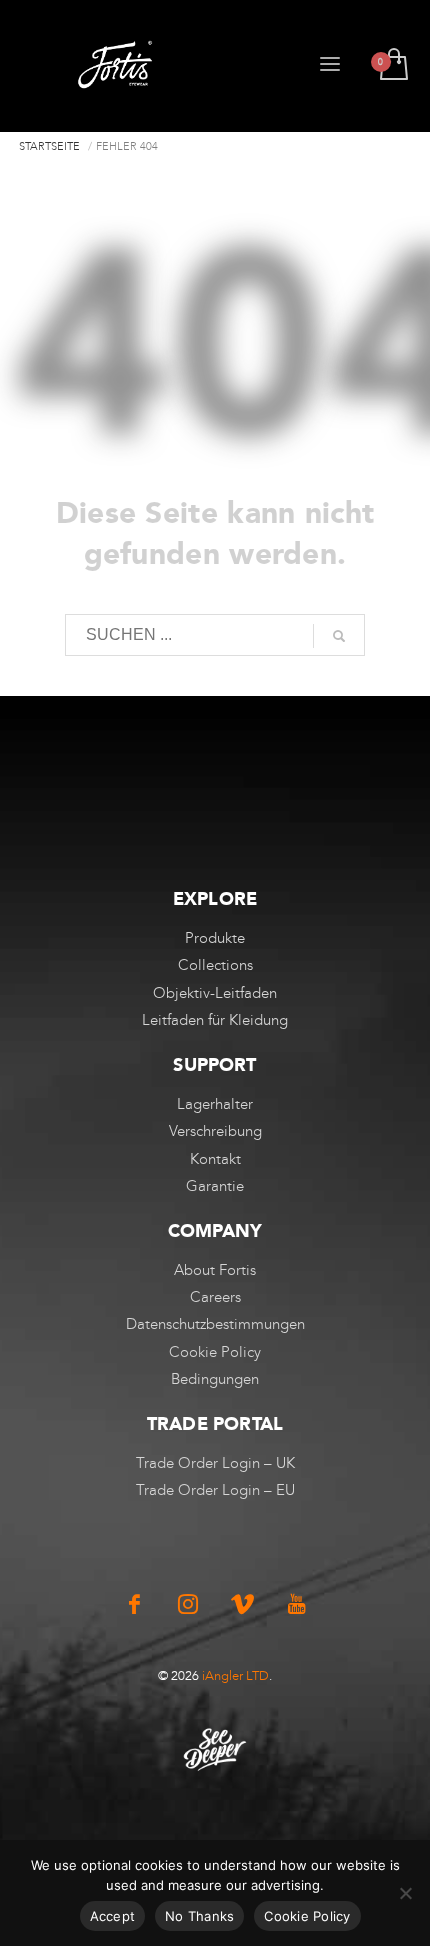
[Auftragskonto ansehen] (392, 66)
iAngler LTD (235, 1675)
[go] (339, 636)
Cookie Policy (307, 1916)
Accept (113, 1916)
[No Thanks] (405, 1893)
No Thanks (199, 1916)
